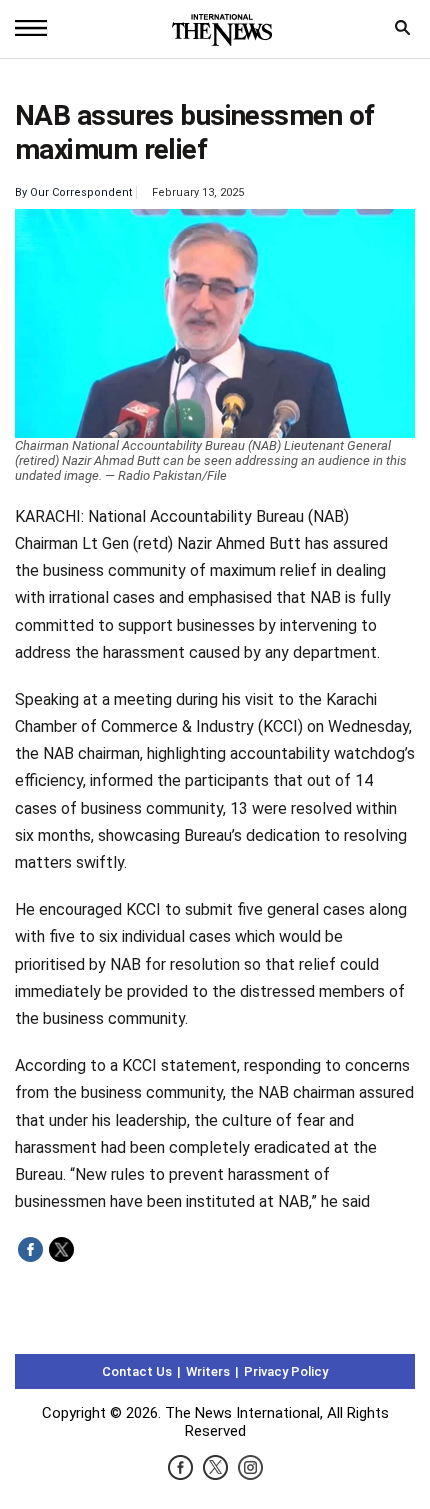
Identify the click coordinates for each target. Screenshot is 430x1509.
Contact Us (137, 1371)
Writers (208, 1371)
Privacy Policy (286, 1371)
